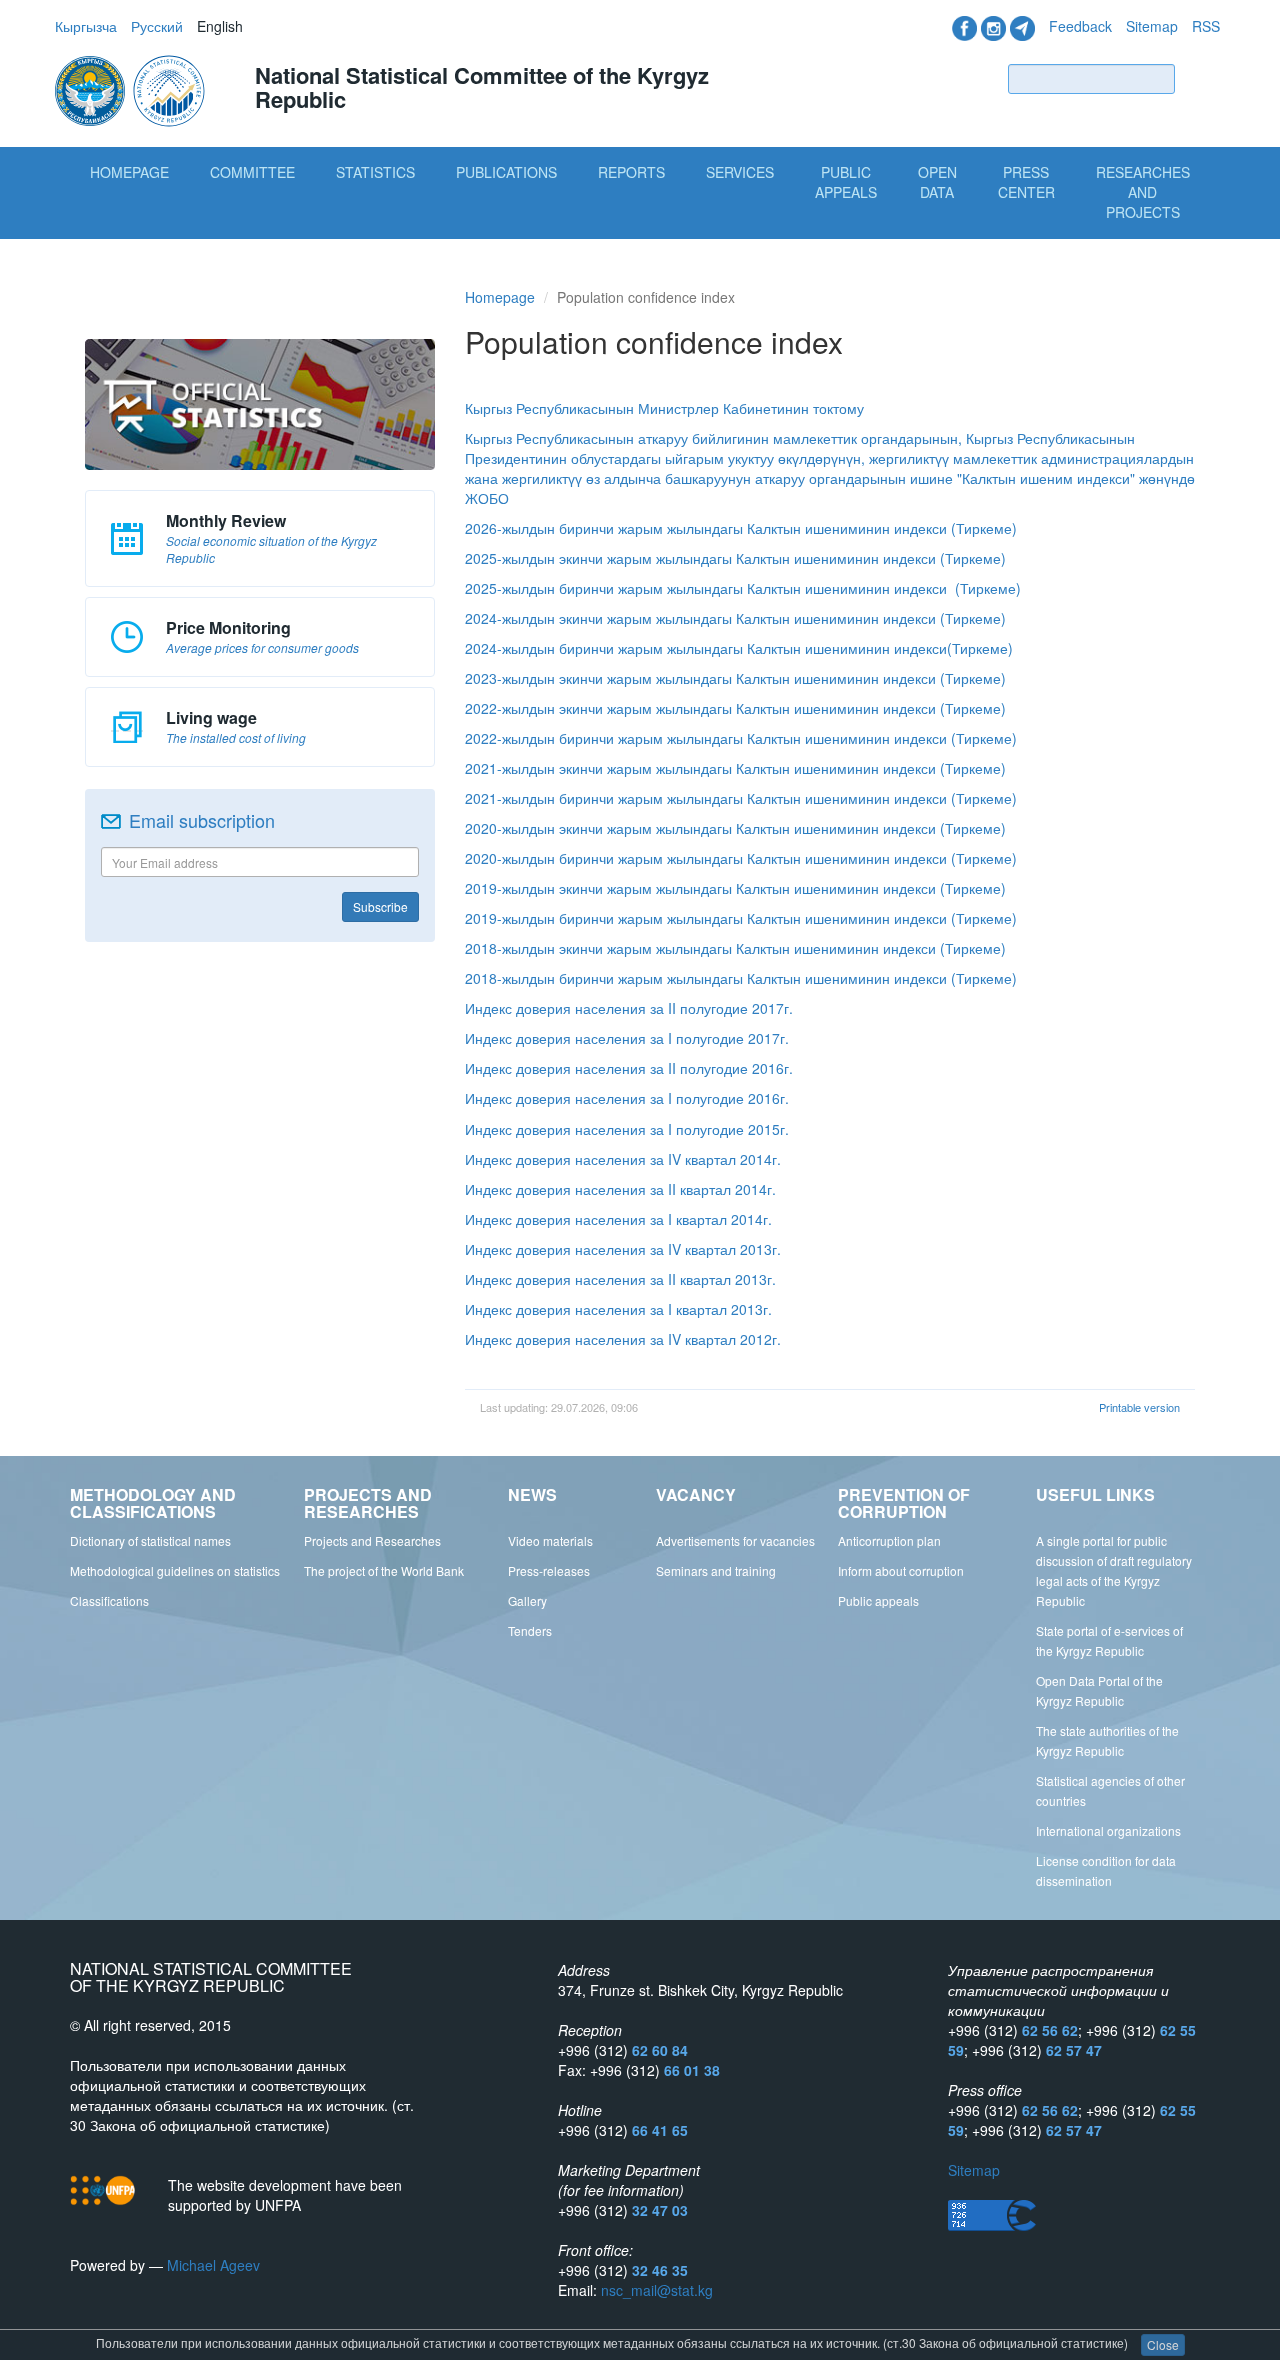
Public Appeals (846, 182)
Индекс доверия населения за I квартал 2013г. (618, 1309)
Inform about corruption (901, 1570)
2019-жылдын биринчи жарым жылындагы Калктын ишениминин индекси (706, 918)
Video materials (550, 1540)
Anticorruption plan (889, 1540)
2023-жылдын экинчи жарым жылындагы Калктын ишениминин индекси (700, 678)
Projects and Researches (372, 1540)
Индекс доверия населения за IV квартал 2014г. (623, 1159)
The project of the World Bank (384, 1570)
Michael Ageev (213, 2265)
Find (1202, 78)
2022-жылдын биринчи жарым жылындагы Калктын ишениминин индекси (706, 738)
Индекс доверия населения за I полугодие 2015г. (627, 1129)
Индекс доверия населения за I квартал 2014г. (618, 1219)
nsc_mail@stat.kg (657, 2290)
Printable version (1139, 1407)
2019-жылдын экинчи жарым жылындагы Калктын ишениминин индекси (700, 888)
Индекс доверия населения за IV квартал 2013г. (623, 1249)
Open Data (937, 182)
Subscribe (380, 906)
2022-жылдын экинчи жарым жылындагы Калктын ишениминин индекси (700, 708)
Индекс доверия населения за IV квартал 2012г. (623, 1339)
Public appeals (878, 1600)
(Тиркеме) (984, 528)
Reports (631, 172)
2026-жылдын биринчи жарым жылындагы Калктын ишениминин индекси (706, 528)
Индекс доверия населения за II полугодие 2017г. (629, 1008)
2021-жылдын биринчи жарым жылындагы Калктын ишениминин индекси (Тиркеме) (741, 798)
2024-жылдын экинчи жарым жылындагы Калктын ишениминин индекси (702, 618)
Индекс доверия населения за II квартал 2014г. (620, 1189)
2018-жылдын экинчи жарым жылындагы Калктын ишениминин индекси (700, 948)
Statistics (375, 172)
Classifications (109, 1600)
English (220, 26)
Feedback (1080, 26)
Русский (157, 26)
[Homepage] (132, 89)
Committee (252, 172)
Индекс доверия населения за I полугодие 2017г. (627, 1038)
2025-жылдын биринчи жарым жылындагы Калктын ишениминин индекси (706, 588)
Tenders (530, 1630)
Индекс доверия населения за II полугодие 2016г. (629, 1068)
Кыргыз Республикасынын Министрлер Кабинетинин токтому (664, 408)
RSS (1206, 26)
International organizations (1108, 1830)
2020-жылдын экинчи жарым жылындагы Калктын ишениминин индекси (700, 828)
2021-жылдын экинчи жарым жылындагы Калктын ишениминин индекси (700, 768)
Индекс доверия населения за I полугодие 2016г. (627, 1098)
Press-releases (549, 1570)
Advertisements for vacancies (735, 1540)
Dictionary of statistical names (150, 1540)
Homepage (129, 172)
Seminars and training (716, 1570)
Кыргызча (86, 26)
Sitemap (1152, 26)
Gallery (527, 1600)
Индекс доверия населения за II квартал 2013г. (620, 1279)
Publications (506, 172)
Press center (1026, 182)
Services (740, 172)
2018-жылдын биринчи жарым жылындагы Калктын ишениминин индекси (706, 978)
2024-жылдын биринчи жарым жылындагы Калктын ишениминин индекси (706, 648)
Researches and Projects (1143, 192)
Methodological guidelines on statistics (175, 1570)
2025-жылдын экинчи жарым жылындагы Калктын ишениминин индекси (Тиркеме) (735, 558)
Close (1163, 2344)
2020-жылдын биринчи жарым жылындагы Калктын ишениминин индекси (706, 858)
